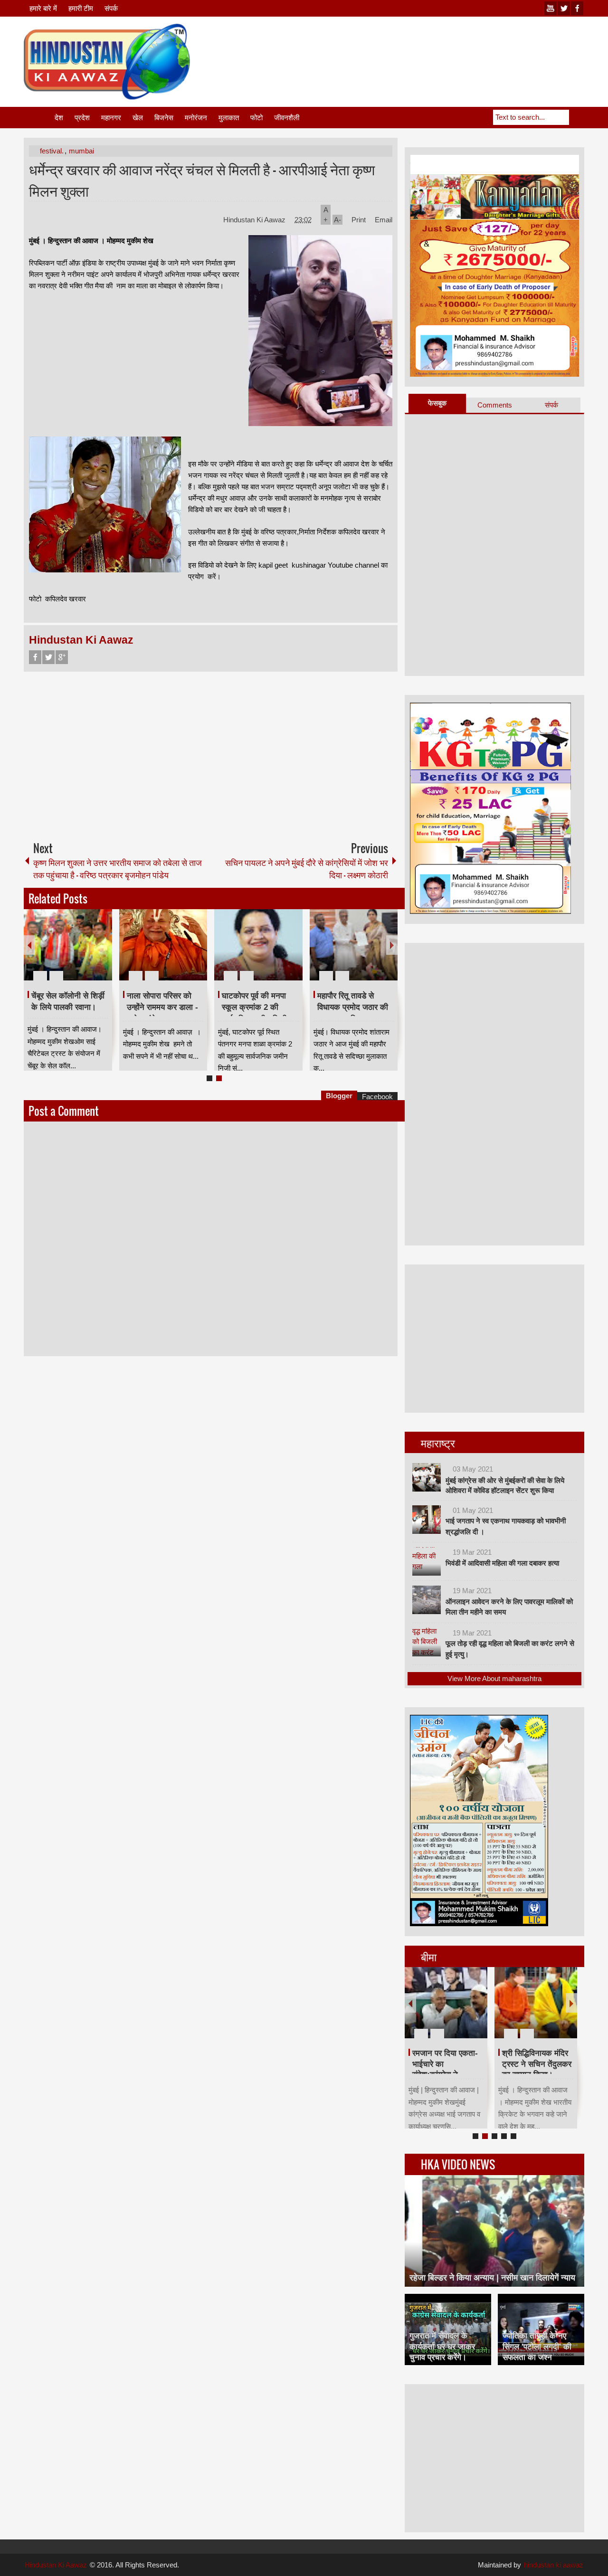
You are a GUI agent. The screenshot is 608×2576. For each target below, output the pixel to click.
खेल (138, 118)
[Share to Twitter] (89, 953)
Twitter (48, 657)
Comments (495, 405)
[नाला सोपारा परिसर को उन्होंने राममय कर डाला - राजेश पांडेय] (163, 945)
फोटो (256, 118)
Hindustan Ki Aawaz (255, 220)
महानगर (111, 118)
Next (392, 945)
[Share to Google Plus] (101, 953)
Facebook (35, 657)
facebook (577, 8)
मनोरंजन (196, 118)
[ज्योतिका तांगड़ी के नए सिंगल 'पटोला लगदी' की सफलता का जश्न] (541, 2329)
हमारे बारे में (43, 8)
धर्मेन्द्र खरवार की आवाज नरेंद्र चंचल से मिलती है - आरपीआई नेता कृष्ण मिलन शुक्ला (202, 180)
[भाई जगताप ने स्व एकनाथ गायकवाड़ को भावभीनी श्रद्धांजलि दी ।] (427, 1520)
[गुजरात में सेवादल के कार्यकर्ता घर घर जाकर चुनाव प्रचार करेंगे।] (448, 2329)
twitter (564, 8)
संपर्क (111, 8)
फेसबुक (437, 403)
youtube (551, 8)
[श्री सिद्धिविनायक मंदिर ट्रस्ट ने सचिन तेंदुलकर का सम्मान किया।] (536, 2003)
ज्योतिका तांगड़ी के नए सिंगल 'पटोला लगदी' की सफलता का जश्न (537, 2346)
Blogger (339, 1096)
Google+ (62, 657)
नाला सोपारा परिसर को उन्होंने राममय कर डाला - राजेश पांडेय (162, 1008)
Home (38, 118)
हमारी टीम (81, 8)
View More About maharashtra (494, 1678)
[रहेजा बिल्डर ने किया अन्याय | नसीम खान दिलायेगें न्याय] (494, 2231)
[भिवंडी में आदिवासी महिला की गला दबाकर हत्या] (427, 1561)
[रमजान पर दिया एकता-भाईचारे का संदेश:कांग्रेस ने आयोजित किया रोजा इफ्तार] (446, 2003)
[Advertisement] (411, 47)
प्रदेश (82, 118)
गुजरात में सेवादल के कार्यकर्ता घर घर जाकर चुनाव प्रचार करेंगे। (442, 2346)
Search (577, 117)
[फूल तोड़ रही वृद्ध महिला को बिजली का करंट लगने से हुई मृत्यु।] (427, 1642)
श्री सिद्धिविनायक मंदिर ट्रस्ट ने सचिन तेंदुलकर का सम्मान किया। (537, 2064)
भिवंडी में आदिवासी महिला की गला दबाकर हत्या (502, 1563)
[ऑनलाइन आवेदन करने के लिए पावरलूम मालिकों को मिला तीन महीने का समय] (427, 1600)
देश (59, 118)
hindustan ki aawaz (554, 2565)
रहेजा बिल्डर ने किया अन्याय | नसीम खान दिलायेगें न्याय (492, 2278)
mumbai (81, 151)
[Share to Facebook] (76, 953)
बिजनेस (164, 118)
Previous (29, 945)
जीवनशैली (287, 118)
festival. (52, 151)
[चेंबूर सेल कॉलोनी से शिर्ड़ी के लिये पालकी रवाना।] (68, 945)
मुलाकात (229, 118)
